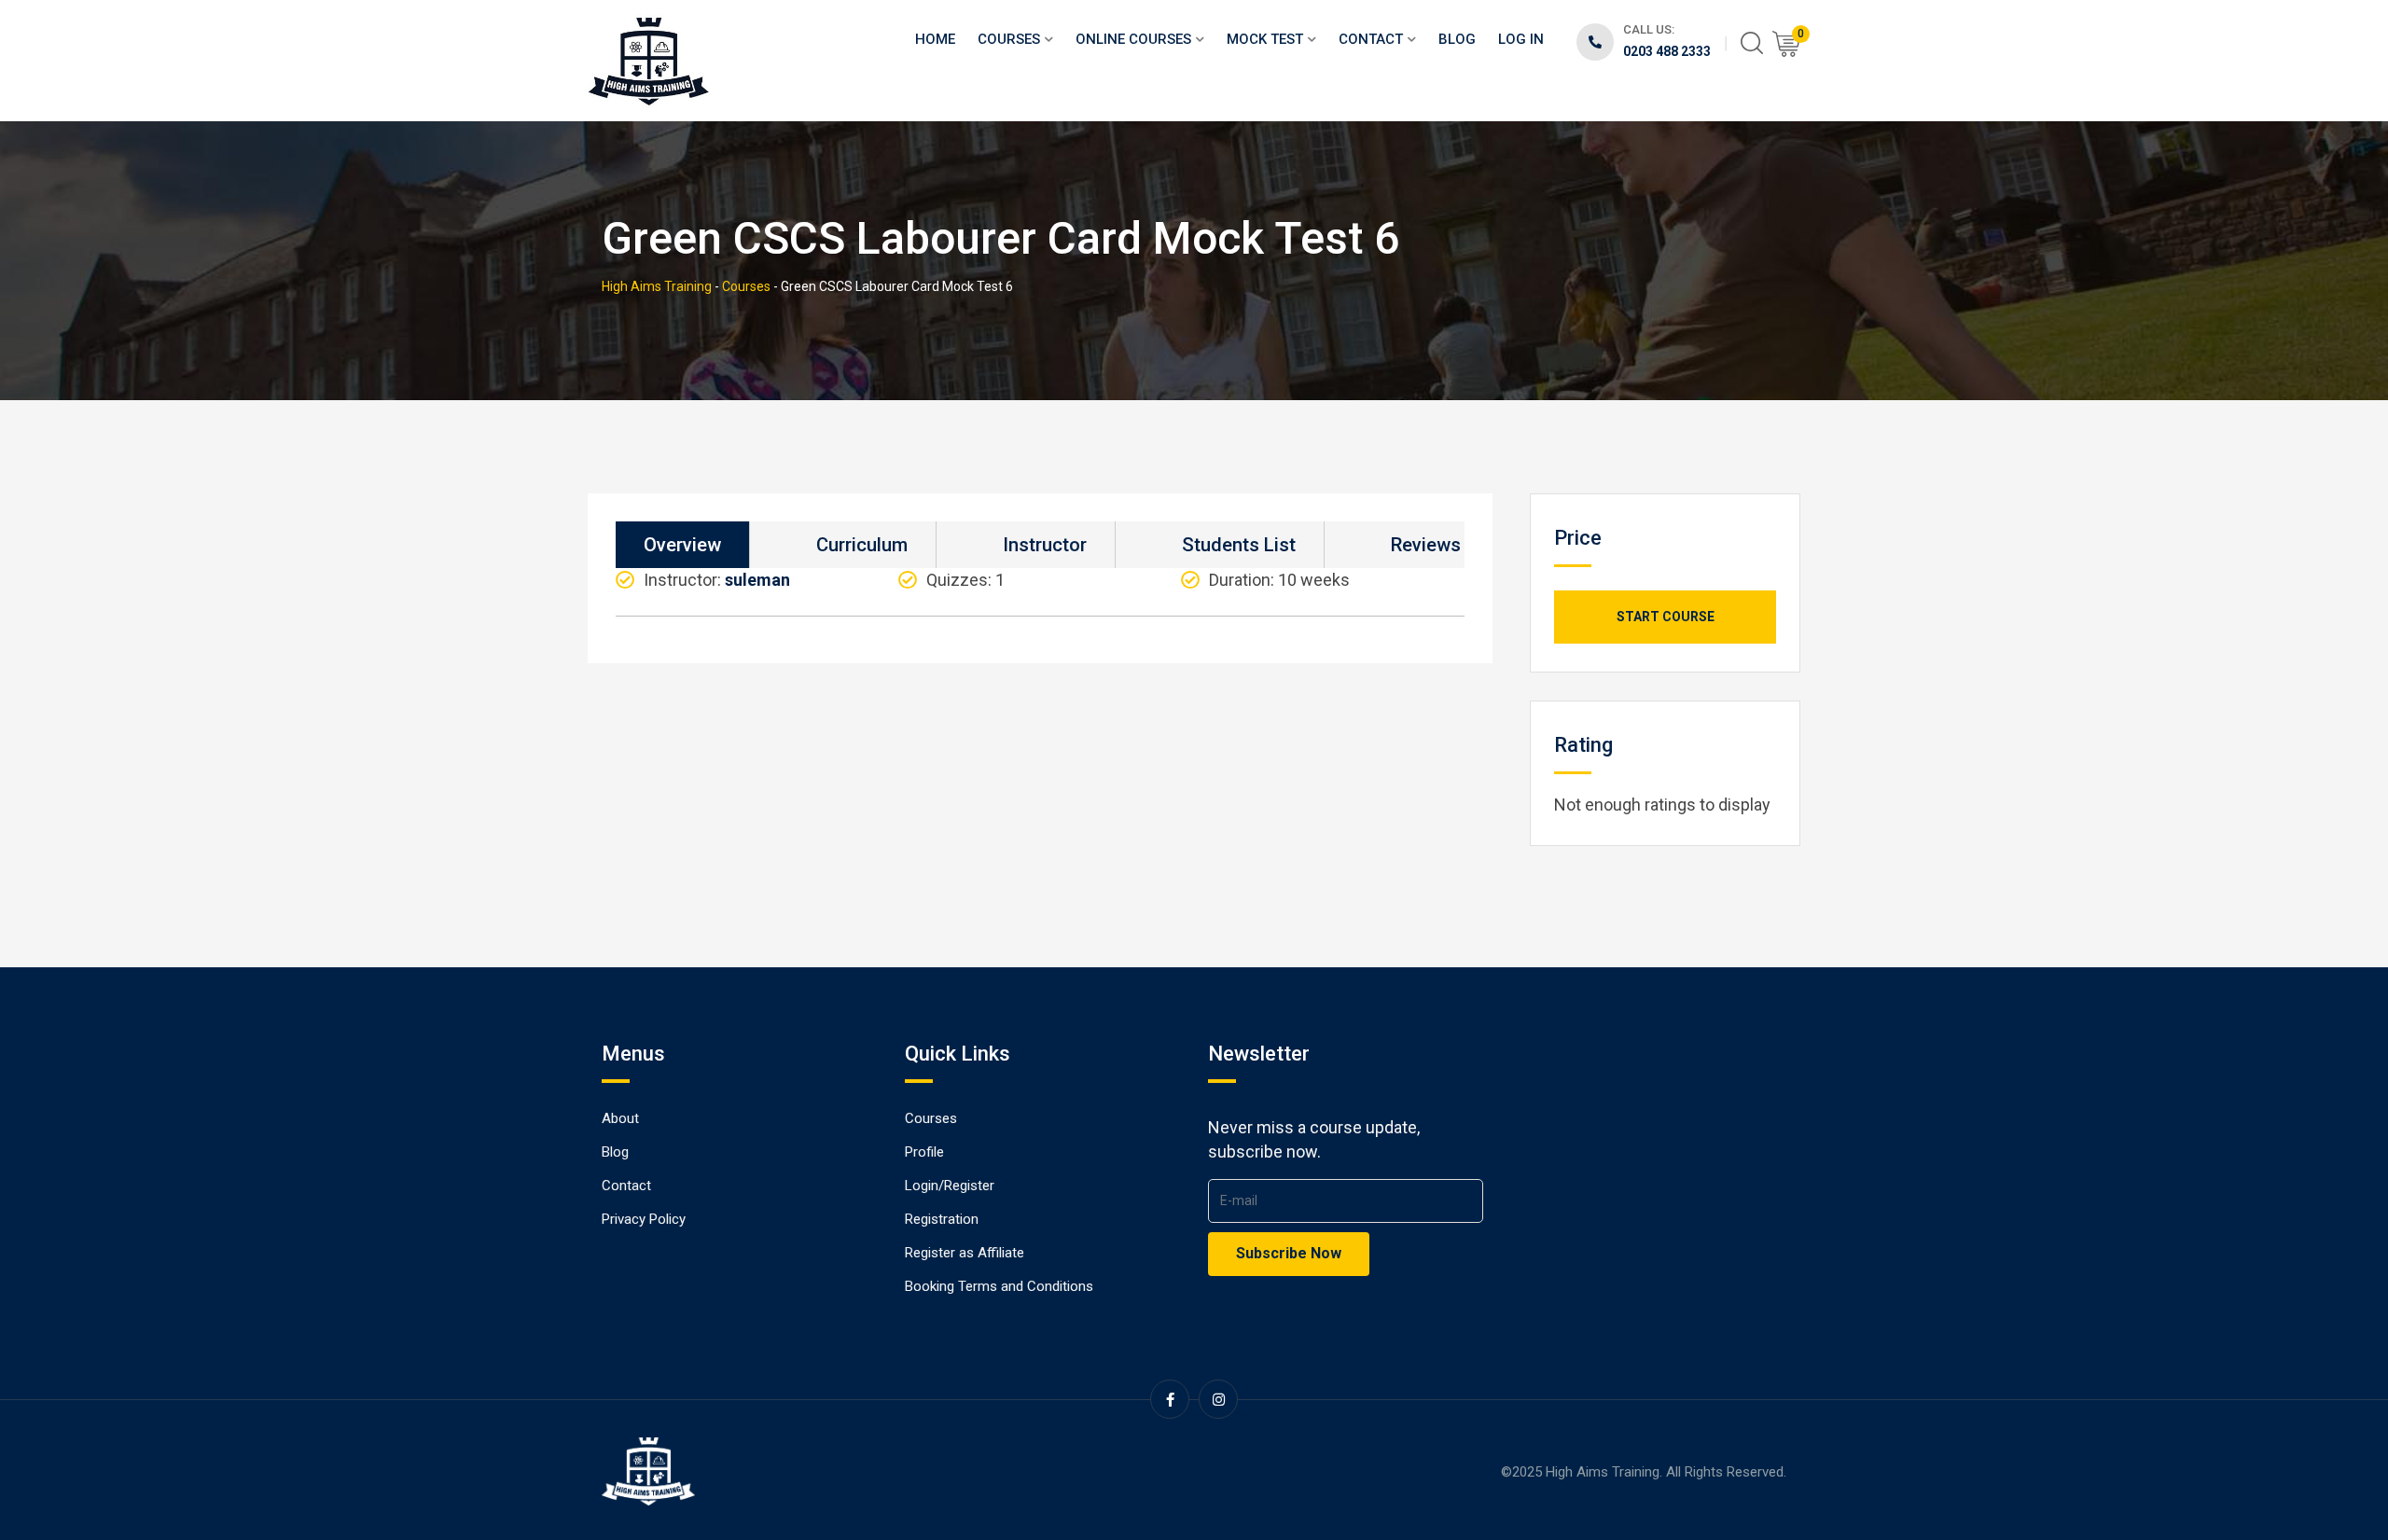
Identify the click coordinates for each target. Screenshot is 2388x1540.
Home (935, 39)
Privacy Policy (644, 1219)
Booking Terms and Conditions (999, 1286)
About (620, 1118)
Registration (942, 1219)
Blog (1457, 39)
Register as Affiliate (965, 1253)
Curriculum (862, 545)
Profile (924, 1152)
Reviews (1426, 545)
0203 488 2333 (1667, 51)
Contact (1371, 39)
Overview (682, 545)
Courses (1009, 39)
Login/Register (950, 1186)
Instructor (1045, 545)
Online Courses (1133, 39)
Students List (1239, 545)
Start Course (1666, 617)
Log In (1521, 39)
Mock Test (1265, 39)
